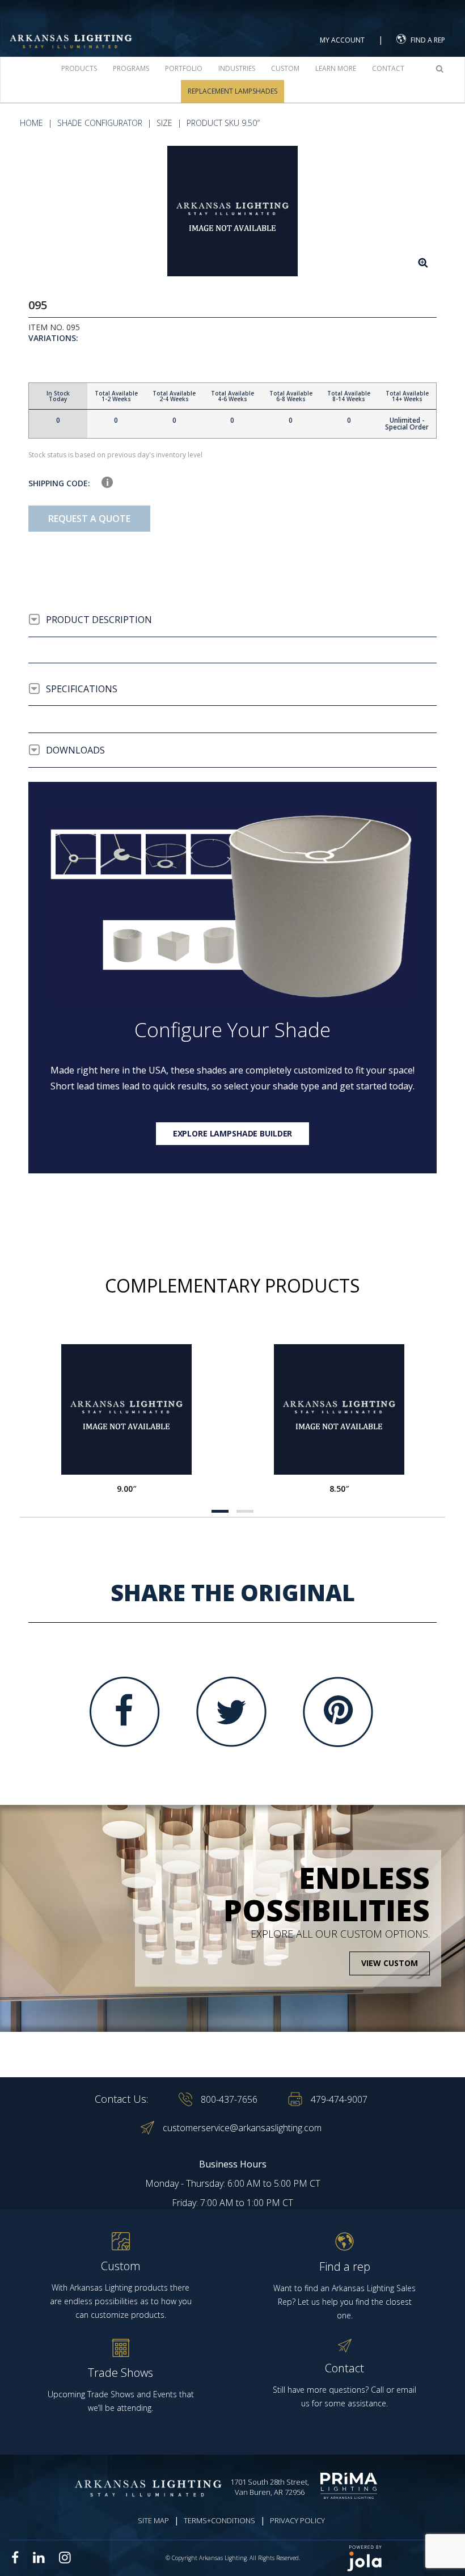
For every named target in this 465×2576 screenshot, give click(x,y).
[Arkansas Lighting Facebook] (15, 2558)
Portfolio (184, 68)
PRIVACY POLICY (297, 2520)
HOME (31, 123)
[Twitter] (231, 1712)
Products (79, 68)
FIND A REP (428, 40)
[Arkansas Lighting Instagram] (65, 2557)
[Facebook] (125, 1712)
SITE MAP (153, 2520)
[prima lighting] (351, 2486)
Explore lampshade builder (233, 1133)
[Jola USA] (401, 2558)
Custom (285, 68)
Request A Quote (89, 519)
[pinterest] (338, 1712)
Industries (237, 68)
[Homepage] (71, 28)
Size (164, 123)
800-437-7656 (229, 2099)
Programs (131, 68)
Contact (388, 68)
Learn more (336, 68)
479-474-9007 (339, 2099)
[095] (232, 211)
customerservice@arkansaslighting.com (242, 2128)
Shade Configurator (100, 123)
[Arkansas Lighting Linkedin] (39, 2557)
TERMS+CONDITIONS (219, 2520)
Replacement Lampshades (232, 91)
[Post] (126, 1409)
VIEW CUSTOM (390, 1963)
